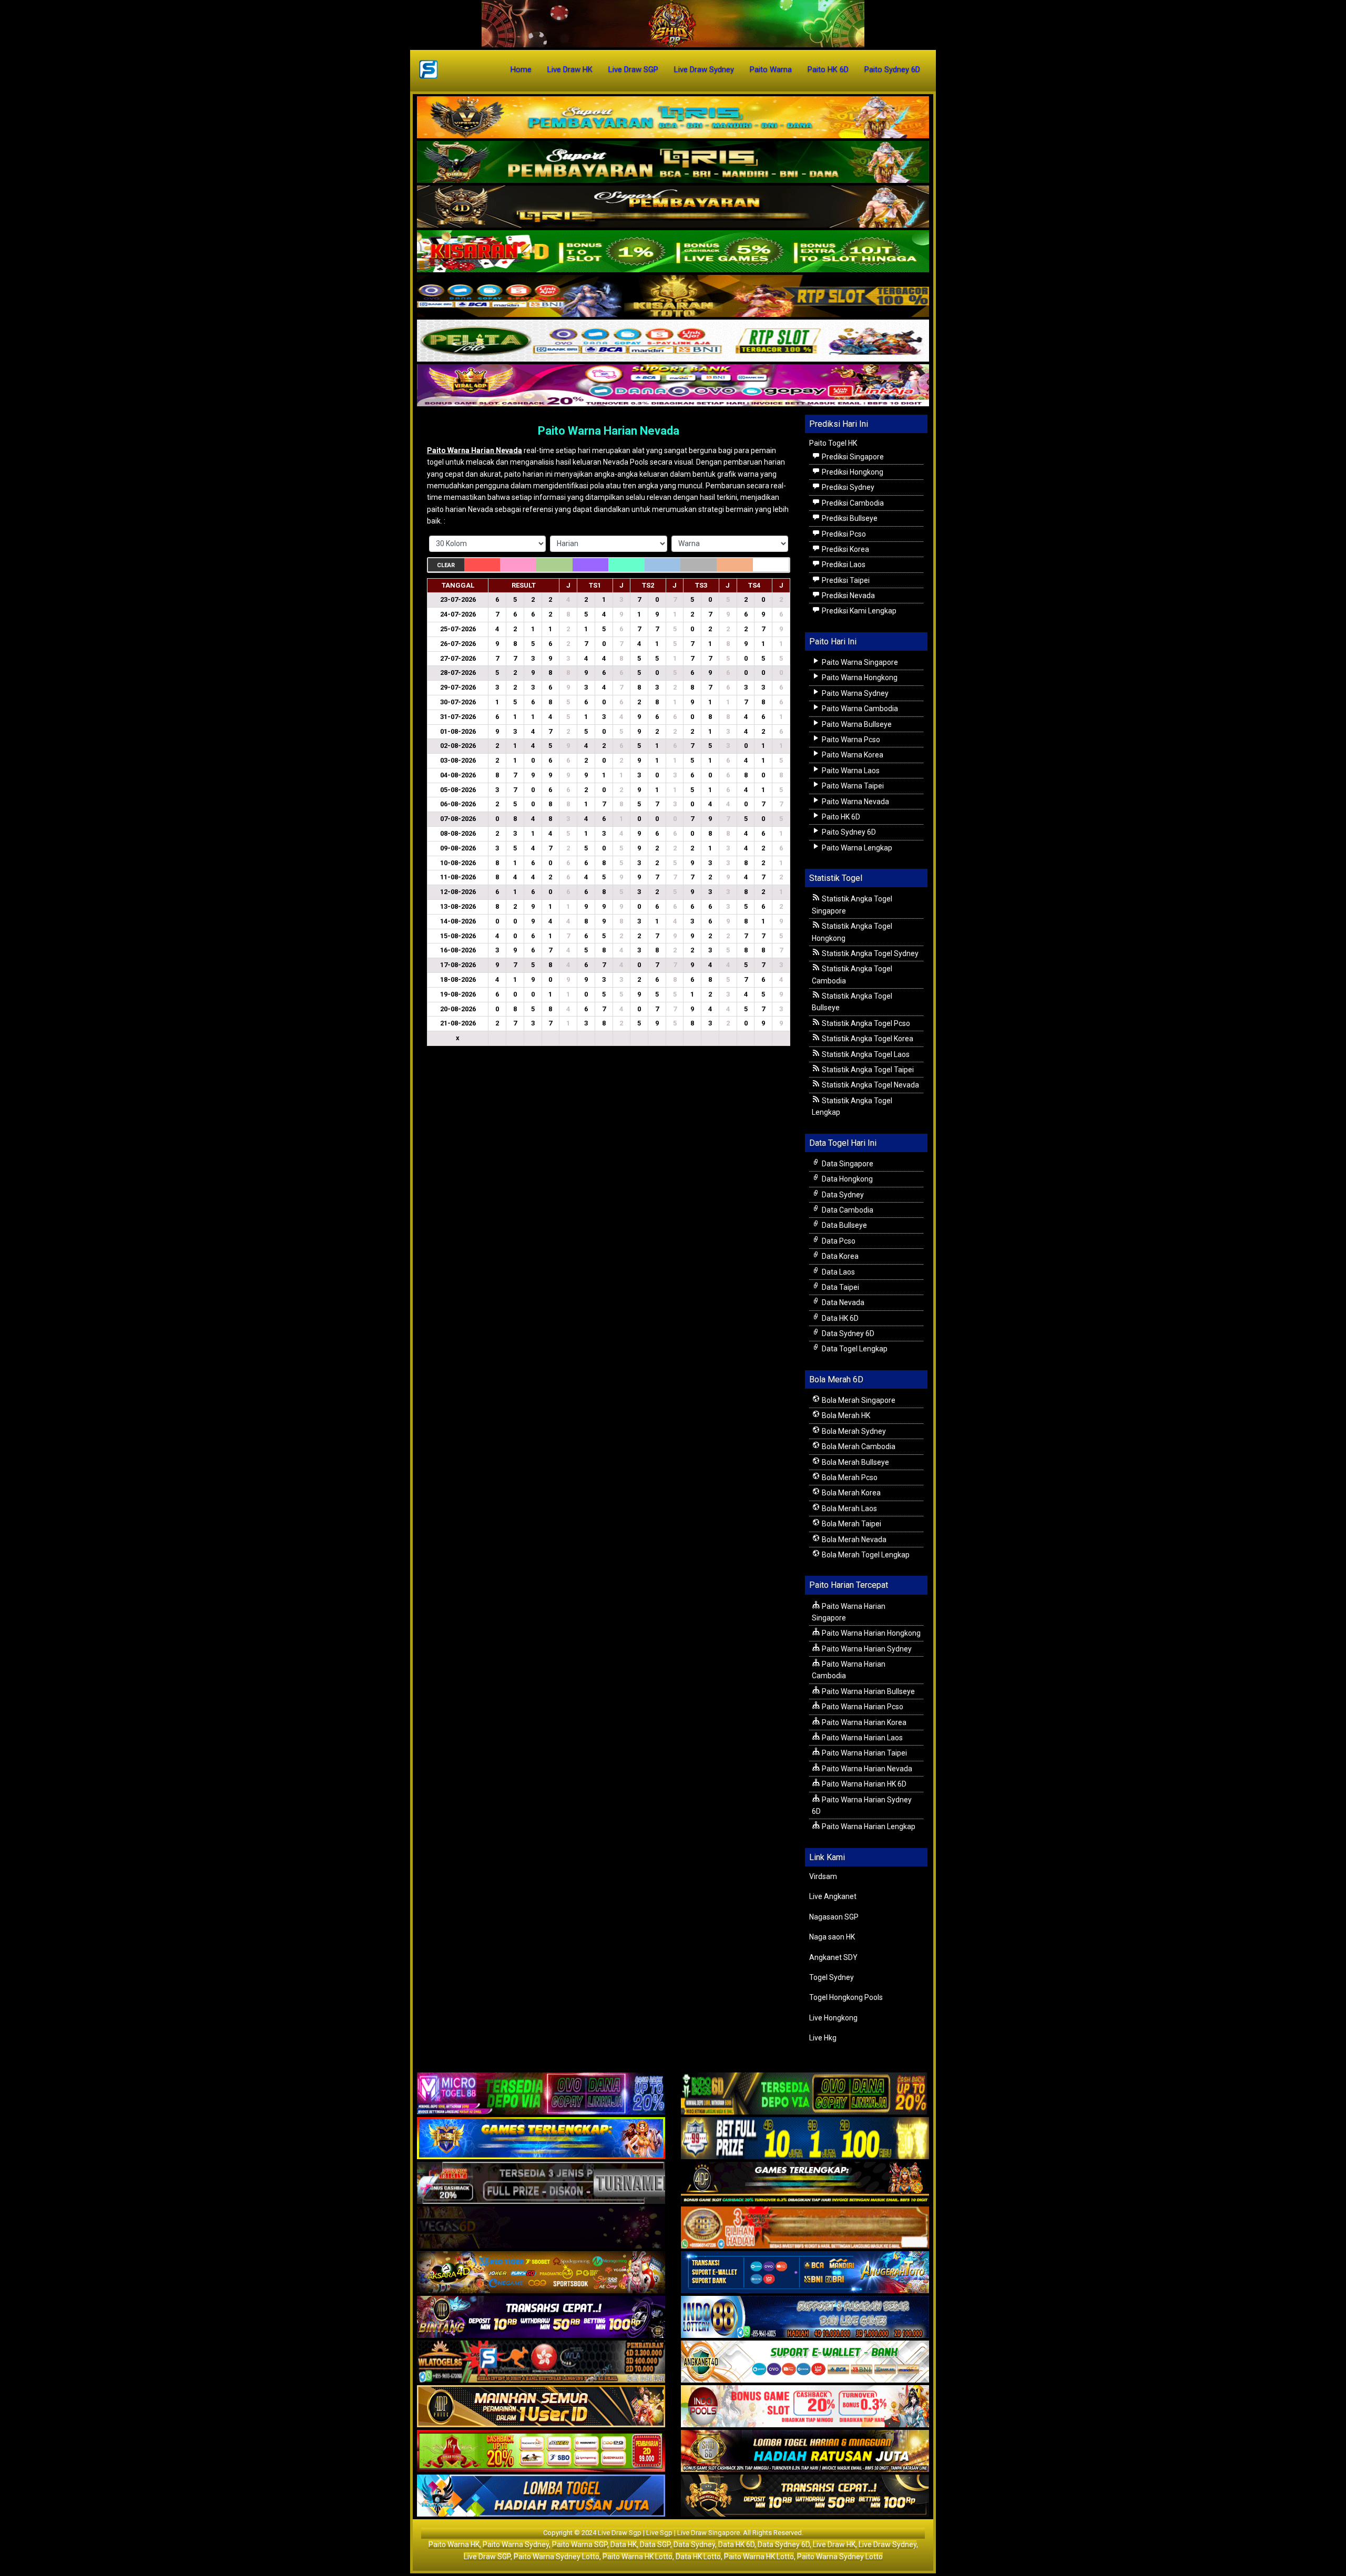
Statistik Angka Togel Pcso (865, 1023)
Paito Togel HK (833, 443)
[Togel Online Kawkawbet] (541, 2184)
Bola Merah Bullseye (855, 1462)
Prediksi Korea (845, 549)
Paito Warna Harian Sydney (866, 1649)
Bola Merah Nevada (853, 1540)
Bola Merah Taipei (851, 1524)
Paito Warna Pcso (850, 740)
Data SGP (655, 2544)
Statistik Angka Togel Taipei (867, 1070)
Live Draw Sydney (704, 69)
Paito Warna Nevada (855, 802)
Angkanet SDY (833, 1957)
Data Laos (838, 1272)
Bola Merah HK (845, 1415)
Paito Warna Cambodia (859, 709)
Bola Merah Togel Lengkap (865, 1555)
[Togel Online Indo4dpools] (541, 2497)
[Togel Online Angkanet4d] (805, 2363)
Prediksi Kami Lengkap (858, 611)
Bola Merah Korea (850, 1493)
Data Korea (839, 1256)
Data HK (624, 2544)
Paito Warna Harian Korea (863, 1722)
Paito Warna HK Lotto (638, 2557)
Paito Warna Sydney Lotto (557, 2557)
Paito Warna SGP (580, 2544)
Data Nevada (842, 1302)
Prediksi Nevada (848, 596)
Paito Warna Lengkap (856, 848)
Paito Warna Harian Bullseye (868, 1691)
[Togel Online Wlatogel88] (541, 2363)
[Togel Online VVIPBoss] (673, 118)
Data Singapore (847, 1164)
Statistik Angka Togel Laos (865, 1054)
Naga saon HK (832, 1937)
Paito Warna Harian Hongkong (870, 1633)
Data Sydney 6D (847, 1333)
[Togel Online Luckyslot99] (805, 2139)
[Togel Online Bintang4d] (541, 2318)
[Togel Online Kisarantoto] (673, 296)
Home (521, 69)
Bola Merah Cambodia (858, 1446)
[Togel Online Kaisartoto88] (541, 2452)
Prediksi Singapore (852, 457)
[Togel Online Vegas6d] (541, 2229)
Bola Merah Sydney (853, 1431)
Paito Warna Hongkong (859, 678)
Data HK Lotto (698, 2557)
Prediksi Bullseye (849, 518)
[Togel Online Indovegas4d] (805, 2497)
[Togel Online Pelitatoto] (673, 341)
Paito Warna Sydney (854, 693)
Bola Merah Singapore (858, 1400)
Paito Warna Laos (850, 771)
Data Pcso (838, 1241)
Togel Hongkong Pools (846, 1997)
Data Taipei (840, 1287)
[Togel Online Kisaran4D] (673, 252)
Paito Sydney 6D (892, 69)
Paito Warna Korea (852, 755)
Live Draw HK (570, 69)
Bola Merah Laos (849, 1508)
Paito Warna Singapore (859, 662)
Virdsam (823, 1876)
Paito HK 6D (828, 69)
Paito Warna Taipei (852, 786)
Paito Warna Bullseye (856, 724)
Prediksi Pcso (843, 534)
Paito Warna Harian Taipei (864, 1753)
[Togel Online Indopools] (805, 2407)
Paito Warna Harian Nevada (609, 431)
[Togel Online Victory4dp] (541, 2139)
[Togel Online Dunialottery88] (805, 2229)
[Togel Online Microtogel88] (541, 2095)
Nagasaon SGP (834, 1917)
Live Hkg (823, 2038)
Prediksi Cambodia (852, 503)
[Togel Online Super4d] (673, 207)
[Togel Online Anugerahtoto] (805, 2273)
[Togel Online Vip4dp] (805, 2184)
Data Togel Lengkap (854, 1349)
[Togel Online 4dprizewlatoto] (541, 2407)
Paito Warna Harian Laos (861, 1738)
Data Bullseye (844, 1225)
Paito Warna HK (454, 2544)
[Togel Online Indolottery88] (805, 2318)
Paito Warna (771, 69)
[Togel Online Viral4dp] (673, 386)
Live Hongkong (833, 2018)
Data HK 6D (839, 1318)
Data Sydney (842, 1195)
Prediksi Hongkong (852, 472)
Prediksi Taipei (845, 580)
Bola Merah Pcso (849, 1477)
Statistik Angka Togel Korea (867, 1039)
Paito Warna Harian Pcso (862, 1707)
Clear (446, 565)
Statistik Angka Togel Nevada (870, 1085)
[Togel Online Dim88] (673, 162)
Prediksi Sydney (847, 487)
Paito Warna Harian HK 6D (863, 1784)
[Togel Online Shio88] (805, 2452)
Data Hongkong (847, 1179)
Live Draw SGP (633, 69)
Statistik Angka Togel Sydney (869, 953)
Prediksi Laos (843, 565)
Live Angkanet (833, 1896)
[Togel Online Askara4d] (541, 2273)
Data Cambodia (847, 1210)
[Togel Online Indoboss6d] (805, 2095)
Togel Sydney (832, 1977)
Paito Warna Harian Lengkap (868, 1826)
